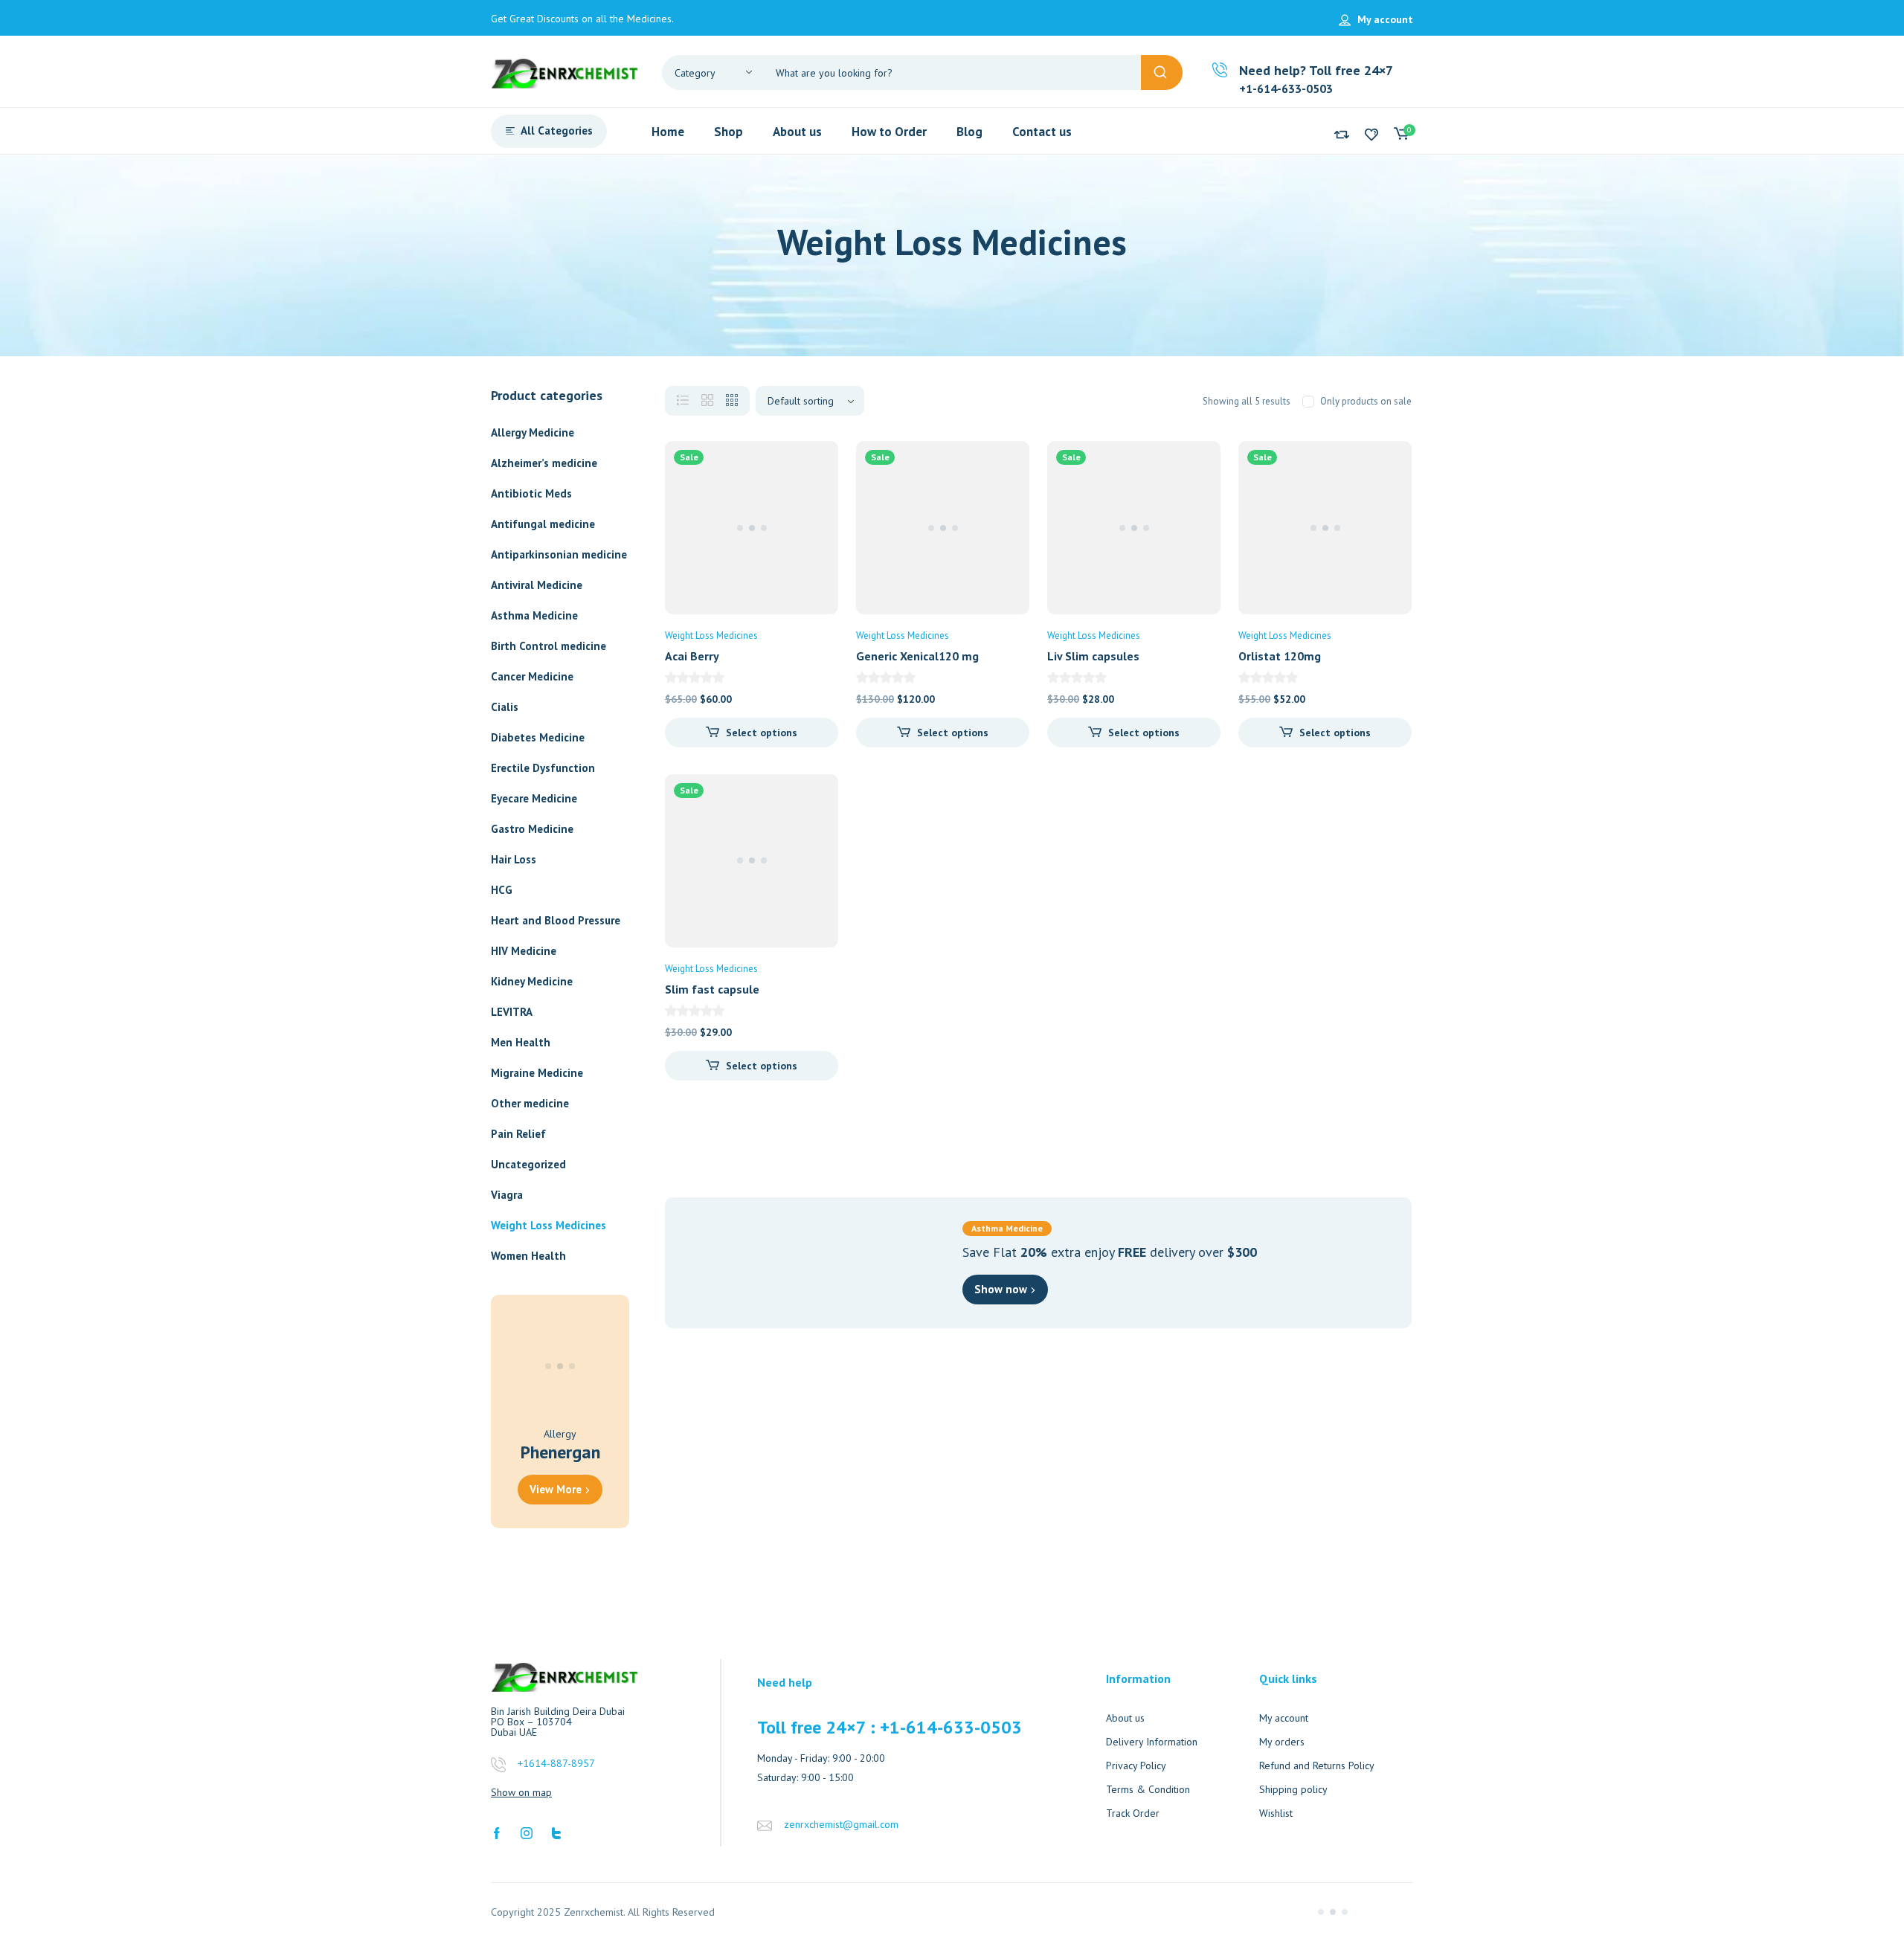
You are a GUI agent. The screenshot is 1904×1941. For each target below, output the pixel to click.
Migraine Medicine (537, 1073)
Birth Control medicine (549, 646)
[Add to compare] (814, 495)
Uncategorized (528, 1164)
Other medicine (530, 1103)
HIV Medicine (524, 951)
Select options (762, 733)
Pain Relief (518, 1134)
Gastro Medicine (532, 829)
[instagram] (527, 1832)
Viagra (507, 1195)
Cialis (505, 707)
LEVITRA (512, 1012)
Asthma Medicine (534, 615)
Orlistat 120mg (1280, 656)
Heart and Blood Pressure (556, 920)
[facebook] (497, 1832)
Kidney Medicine (532, 981)
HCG (502, 890)
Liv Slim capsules (1093, 656)
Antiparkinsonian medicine (559, 554)
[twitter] (556, 1832)
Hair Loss (514, 859)
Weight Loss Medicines (549, 1225)
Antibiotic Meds (531, 493)
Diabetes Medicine (538, 737)
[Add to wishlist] (814, 465)
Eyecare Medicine (534, 798)
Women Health (528, 1256)
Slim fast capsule (712, 989)
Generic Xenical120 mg (917, 656)
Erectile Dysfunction (543, 768)
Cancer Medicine (532, 676)
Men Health (521, 1042)
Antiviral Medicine (537, 585)
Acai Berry (692, 656)
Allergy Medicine (533, 432)
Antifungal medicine (543, 524)
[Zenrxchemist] (565, 71)
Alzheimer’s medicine (544, 463)
